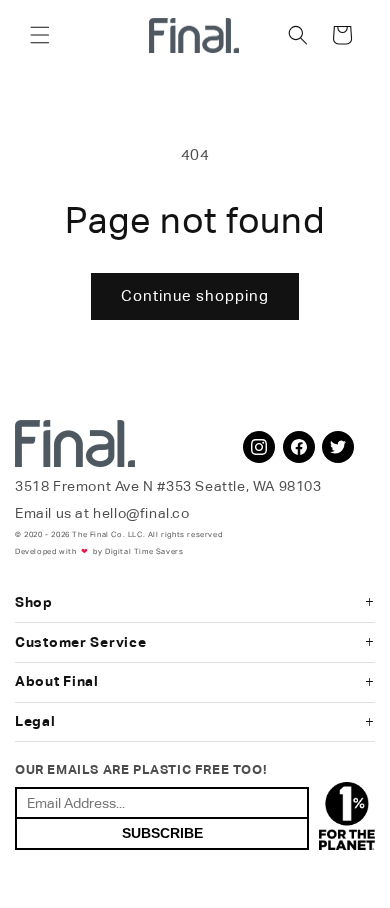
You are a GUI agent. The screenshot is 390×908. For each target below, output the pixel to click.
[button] (40, 35)
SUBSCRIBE (162, 833)
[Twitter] (338, 447)
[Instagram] (259, 447)
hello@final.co (141, 513)
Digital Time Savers (144, 551)
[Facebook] (299, 447)
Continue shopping (195, 295)
